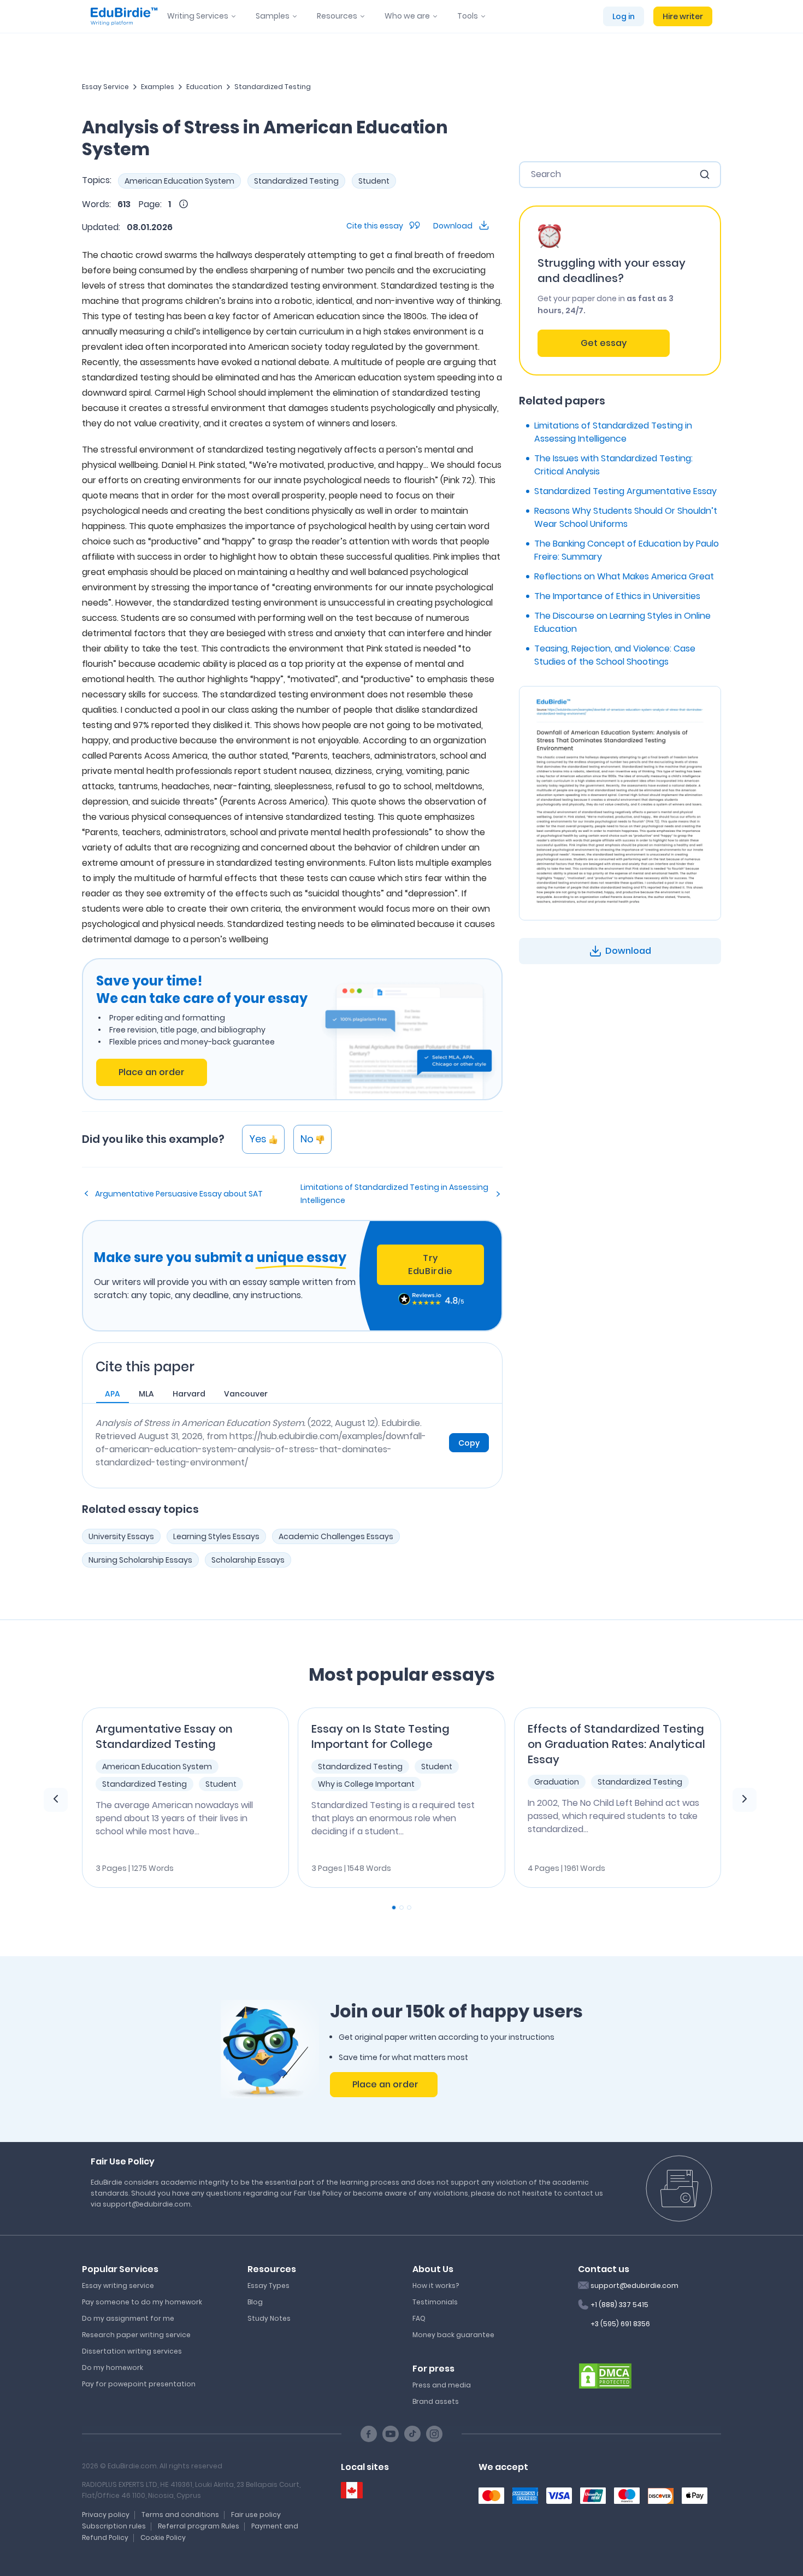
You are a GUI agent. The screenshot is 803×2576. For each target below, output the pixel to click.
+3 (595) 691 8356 (620, 2324)
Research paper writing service (136, 2335)
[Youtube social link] (391, 2434)
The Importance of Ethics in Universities (617, 596)
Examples (158, 87)
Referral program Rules (199, 2526)
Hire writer (683, 16)
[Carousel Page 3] (409, 1908)
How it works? (436, 2285)
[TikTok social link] (412, 2434)
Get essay (604, 343)
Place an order (152, 1072)
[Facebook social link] (369, 2434)
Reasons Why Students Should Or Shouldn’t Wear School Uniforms (626, 517)
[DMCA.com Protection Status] (605, 2375)
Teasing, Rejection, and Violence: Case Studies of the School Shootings (615, 655)
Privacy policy (106, 2515)
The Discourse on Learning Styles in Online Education (622, 622)
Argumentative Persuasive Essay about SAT (179, 1194)
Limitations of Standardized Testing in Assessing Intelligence (394, 1194)
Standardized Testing (273, 87)
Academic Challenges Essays (336, 1536)
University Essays (121, 1536)
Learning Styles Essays (216, 1536)
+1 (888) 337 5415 (619, 2305)
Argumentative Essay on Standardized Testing (164, 1736)
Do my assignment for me (128, 2318)
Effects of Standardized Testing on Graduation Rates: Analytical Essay (616, 1744)
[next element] (745, 1800)
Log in (624, 16)
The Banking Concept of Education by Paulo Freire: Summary (627, 550)
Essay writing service (118, 2285)
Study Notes (269, 2318)
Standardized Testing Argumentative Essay (625, 491)
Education (204, 87)
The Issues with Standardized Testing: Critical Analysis (613, 465)
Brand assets (436, 2401)
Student (374, 181)
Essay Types (268, 2285)
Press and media (442, 2385)
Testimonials (435, 2302)
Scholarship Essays (248, 1560)
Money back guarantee (453, 2335)
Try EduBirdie (430, 1264)
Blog (255, 2302)
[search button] (705, 174)
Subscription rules (114, 2526)
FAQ (419, 2318)
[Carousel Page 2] (401, 1908)
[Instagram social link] (434, 2434)
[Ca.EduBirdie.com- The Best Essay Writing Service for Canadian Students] (352, 2490)
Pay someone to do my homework (142, 2302)
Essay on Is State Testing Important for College (380, 1736)
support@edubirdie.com (634, 2285)
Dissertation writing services (132, 2351)
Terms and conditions (180, 2515)
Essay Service (105, 87)
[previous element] (56, 1800)
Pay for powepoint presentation (139, 2384)
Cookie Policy (163, 2537)
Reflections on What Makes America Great (624, 576)
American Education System (179, 181)
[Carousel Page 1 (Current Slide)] (394, 1908)
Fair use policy (256, 2515)
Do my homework (113, 2367)
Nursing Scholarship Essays (140, 1560)
